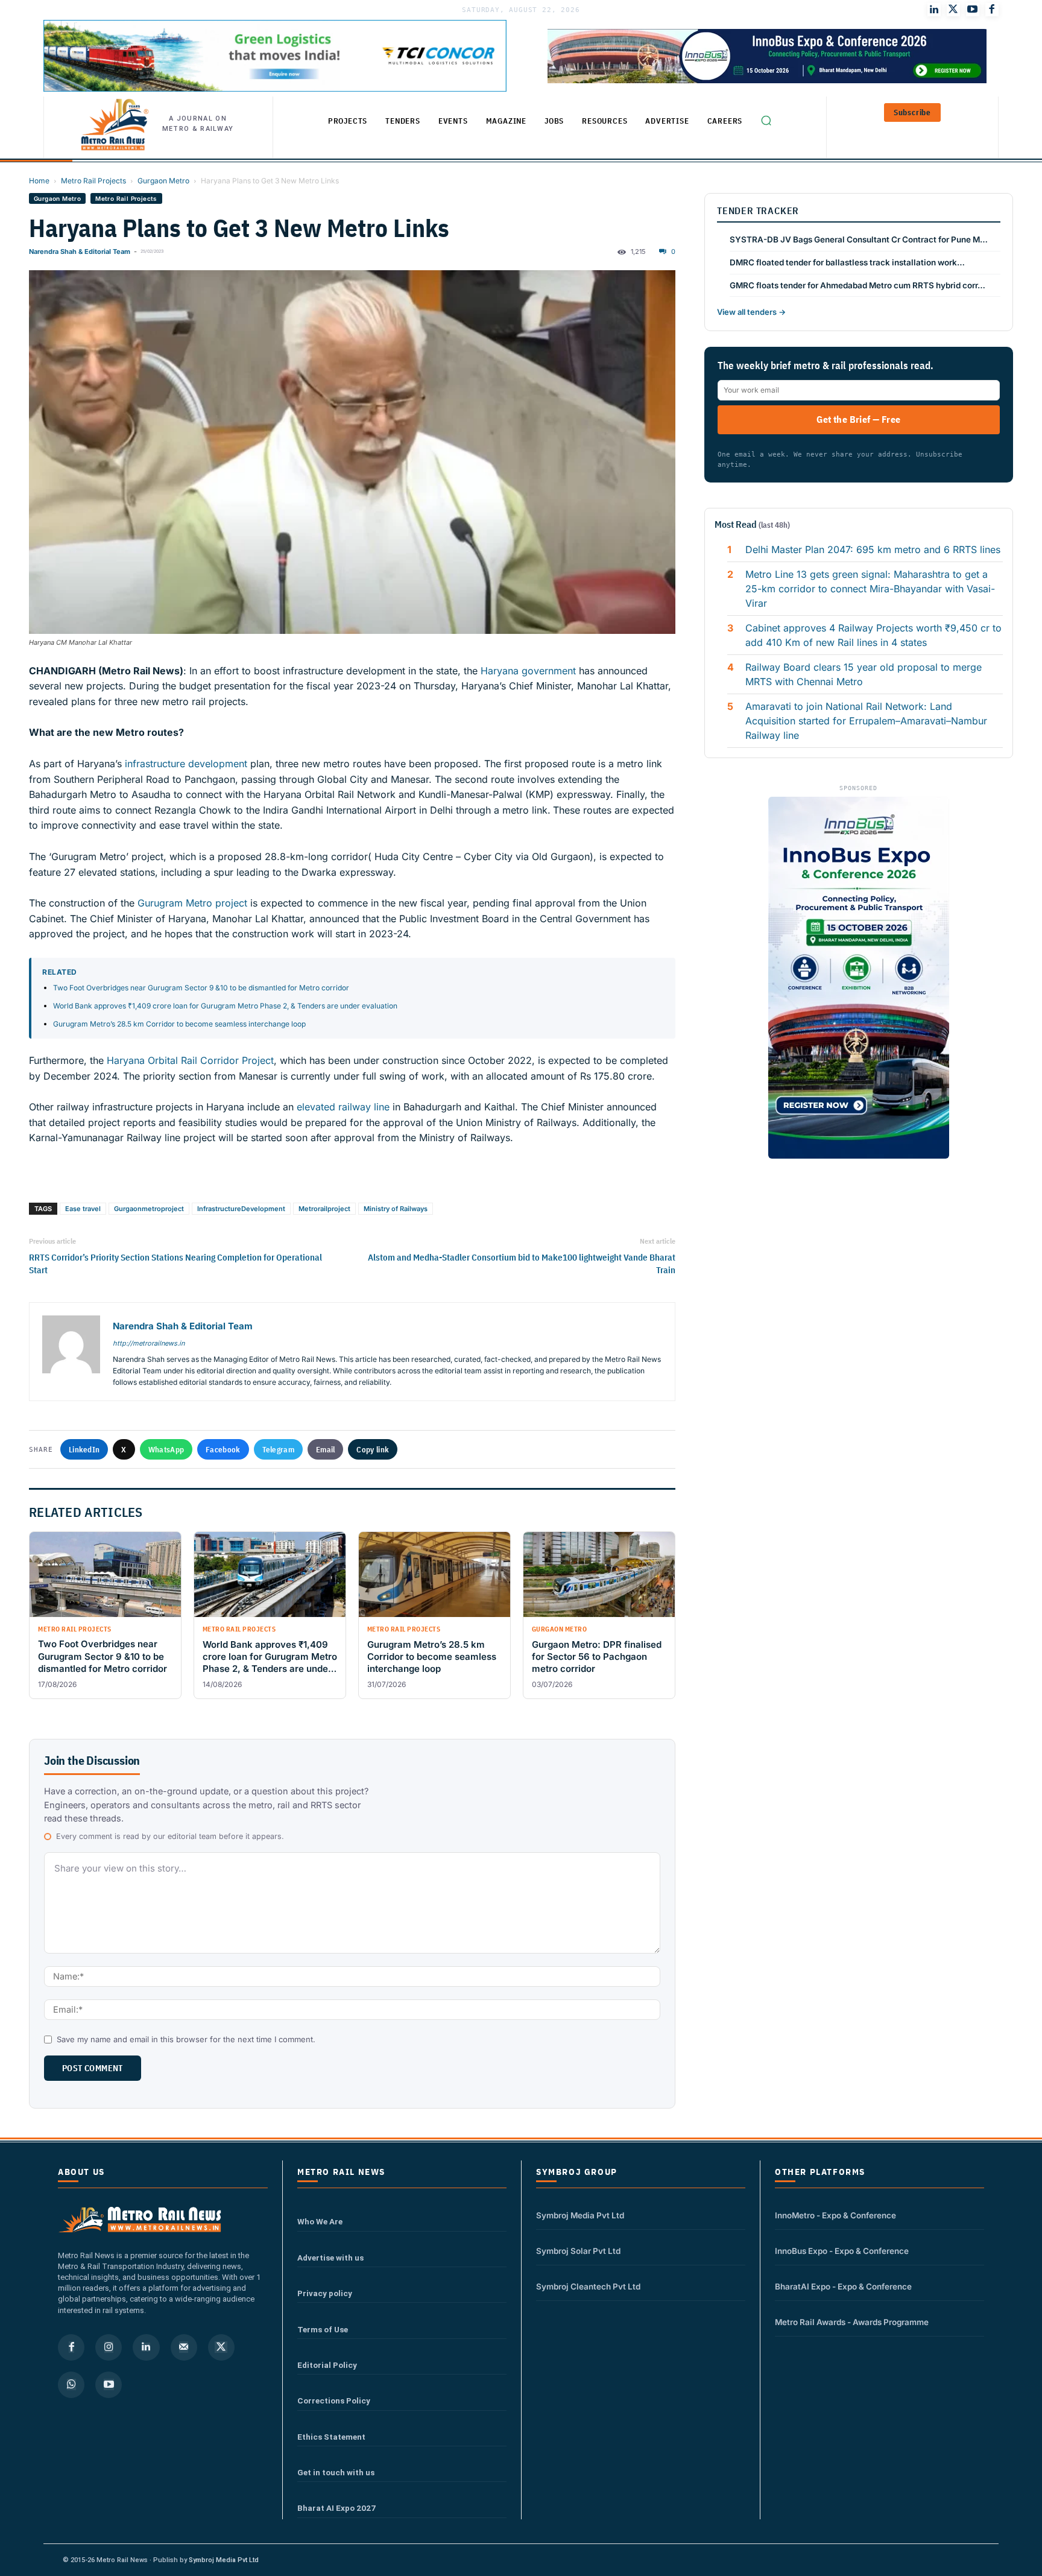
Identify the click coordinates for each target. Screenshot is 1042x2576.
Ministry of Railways (396, 1209)
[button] (766, 120)
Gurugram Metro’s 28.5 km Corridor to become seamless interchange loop (179, 1024)
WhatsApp (166, 1449)
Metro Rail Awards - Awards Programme (852, 2322)
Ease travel (83, 1209)
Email (326, 1449)
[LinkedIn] (934, 10)
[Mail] (184, 2347)
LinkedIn (84, 1449)
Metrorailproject (324, 1209)
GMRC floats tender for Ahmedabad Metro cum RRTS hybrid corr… (857, 285)
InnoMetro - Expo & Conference (835, 2215)
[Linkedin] (146, 2347)
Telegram (278, 1449)
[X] (221, 2347)
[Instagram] (109, 2347)
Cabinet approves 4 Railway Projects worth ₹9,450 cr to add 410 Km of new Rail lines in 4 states (873, 635)
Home (39, 181)
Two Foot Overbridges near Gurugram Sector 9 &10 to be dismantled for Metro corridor (201, 988)
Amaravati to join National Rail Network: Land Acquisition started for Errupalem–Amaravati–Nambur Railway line (866, 721)
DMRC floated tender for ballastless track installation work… (847, 262)
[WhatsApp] (71, 2385)
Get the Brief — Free (858, 419)
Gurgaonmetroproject (149, 1209)
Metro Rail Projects (93, 181)
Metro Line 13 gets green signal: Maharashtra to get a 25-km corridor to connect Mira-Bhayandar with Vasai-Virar (870, 589)
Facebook (223, 1449)
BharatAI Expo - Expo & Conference (843, 2286)
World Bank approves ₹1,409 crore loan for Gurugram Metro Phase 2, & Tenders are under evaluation (225, 1006)
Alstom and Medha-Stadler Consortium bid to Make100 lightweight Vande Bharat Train (522, 1264)
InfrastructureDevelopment (241, 1209)
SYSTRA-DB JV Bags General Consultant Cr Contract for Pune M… (859, 239)
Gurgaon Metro (163, 181)
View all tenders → (751, 312)
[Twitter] (953, 10)
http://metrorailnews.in (149, 1343)
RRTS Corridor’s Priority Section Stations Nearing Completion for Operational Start (175, 1264)
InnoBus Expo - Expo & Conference (842, 2251)
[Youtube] (973, 10)
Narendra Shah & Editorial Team (80, 252)
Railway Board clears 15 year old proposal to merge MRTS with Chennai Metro (864, 674)
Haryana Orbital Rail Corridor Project (190, 1060)
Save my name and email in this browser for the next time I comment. (186, 2039)
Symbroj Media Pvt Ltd (580, 2215)
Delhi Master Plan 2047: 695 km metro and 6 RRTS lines (873, 549)
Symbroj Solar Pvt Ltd (578, 2251)
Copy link (373, 1449)
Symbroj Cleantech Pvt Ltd (588, 2286)
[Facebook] (992, 10)
